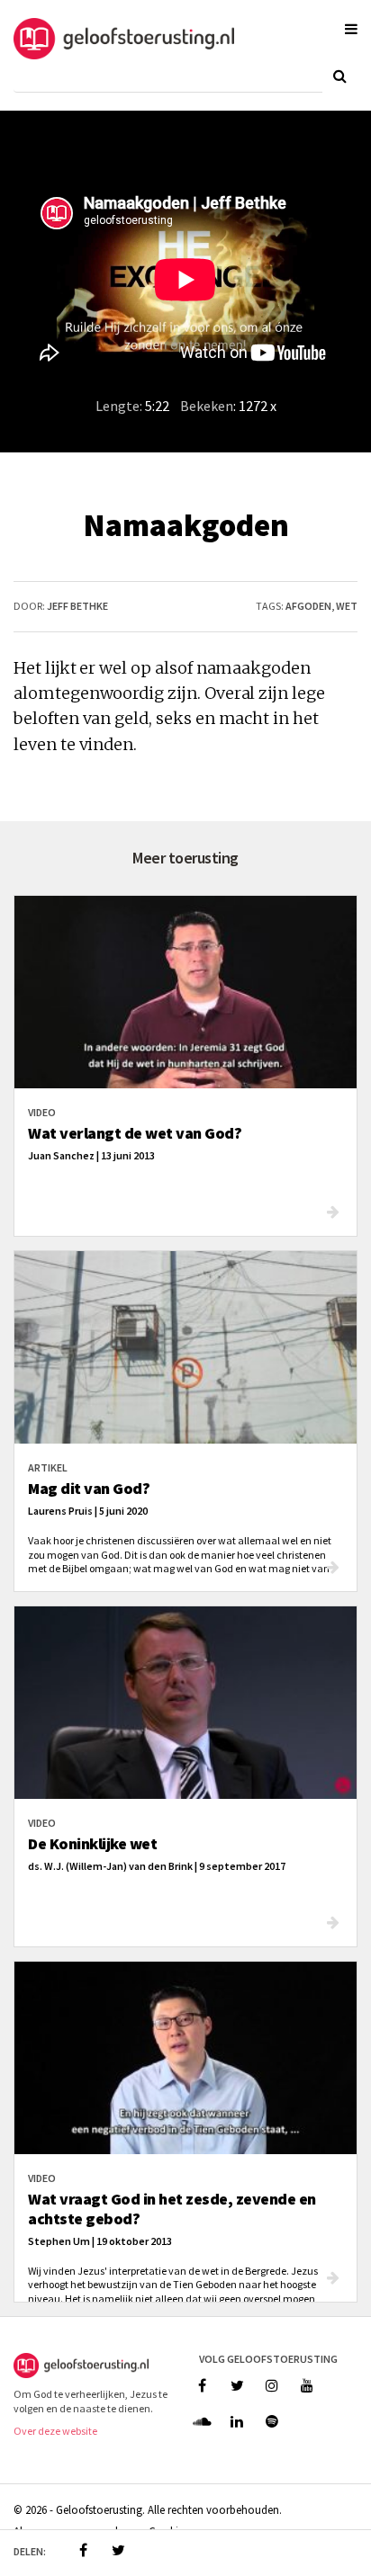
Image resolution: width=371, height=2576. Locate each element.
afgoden (308, 606)
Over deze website (55, 2431)
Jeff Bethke (77, 606)
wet (347, 606)
